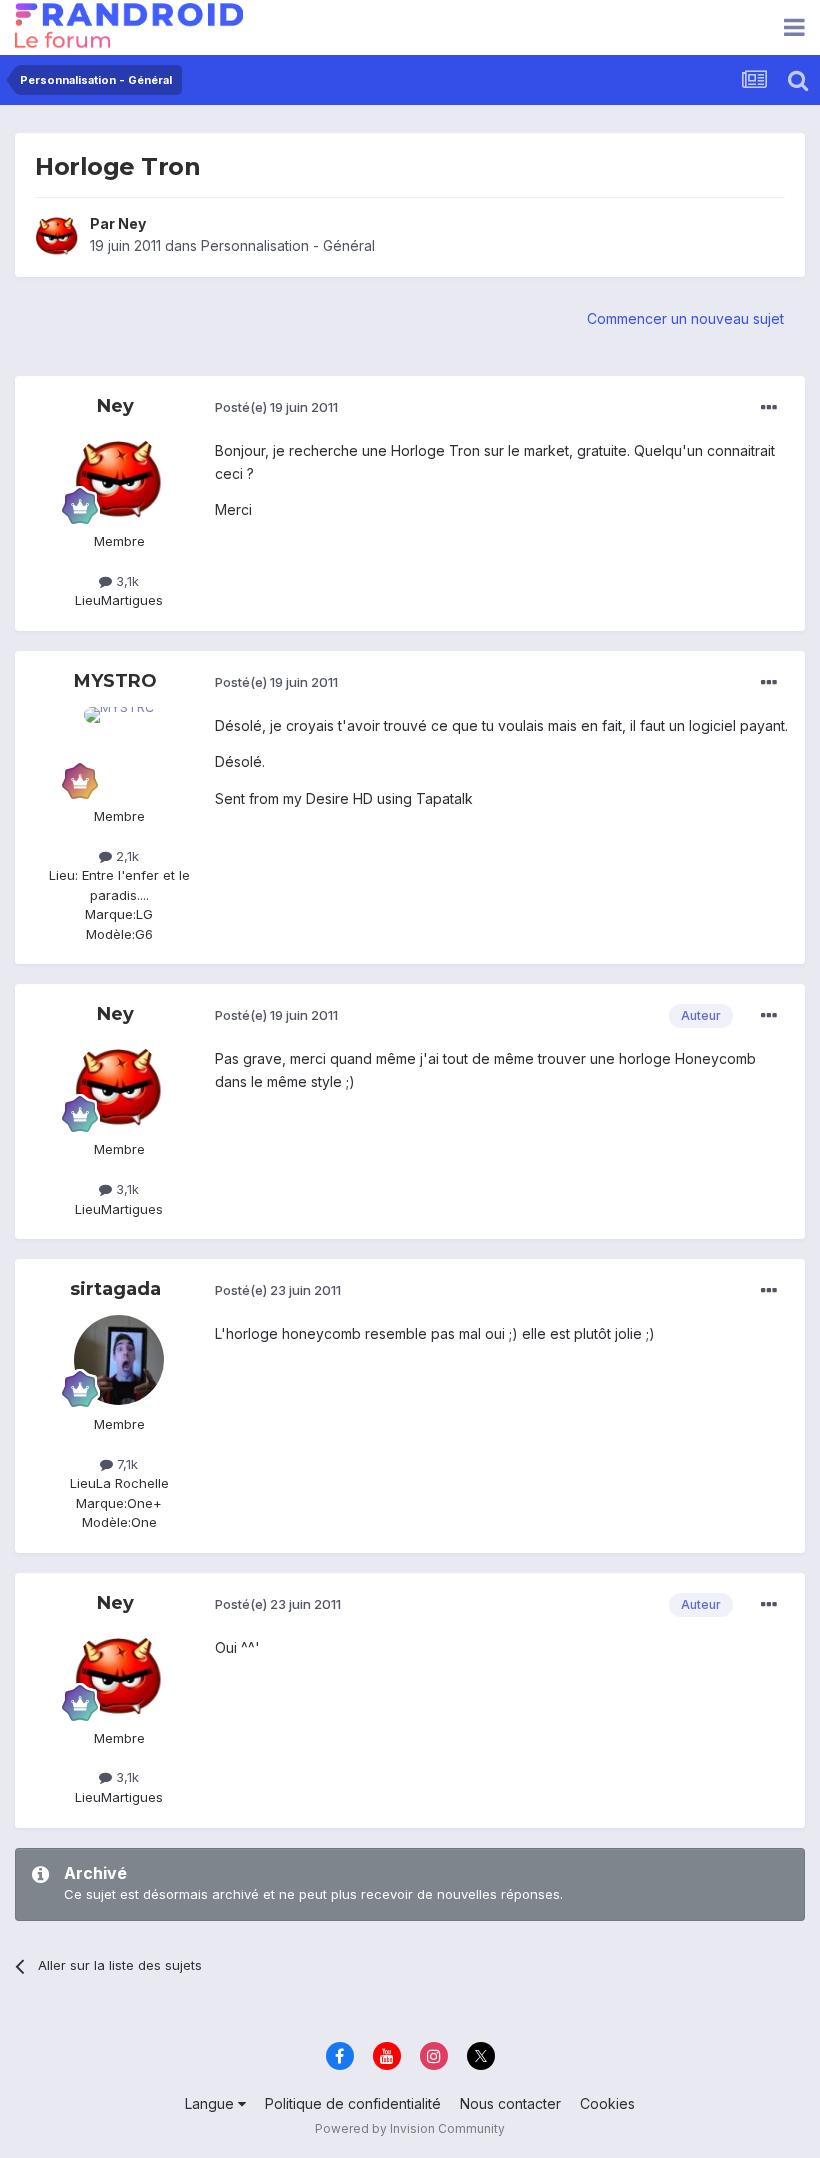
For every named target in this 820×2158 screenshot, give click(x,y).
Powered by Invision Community (410, 2128)
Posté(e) (276, 407)
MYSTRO (115, 681)
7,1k (125, 1464)
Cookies (607, 2103)
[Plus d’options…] (769, 408)
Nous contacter (510, 2103)
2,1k (125, 856)
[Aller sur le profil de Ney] (57, 235)
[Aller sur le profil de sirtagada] (119, 1360)
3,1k (125, 581)
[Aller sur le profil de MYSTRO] (119, 752)
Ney (132, 223)
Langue (211, 2103)
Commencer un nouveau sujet (685, 318)
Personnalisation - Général (288, 245)
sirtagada (115, 1289)
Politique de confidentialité (353, 2103)
